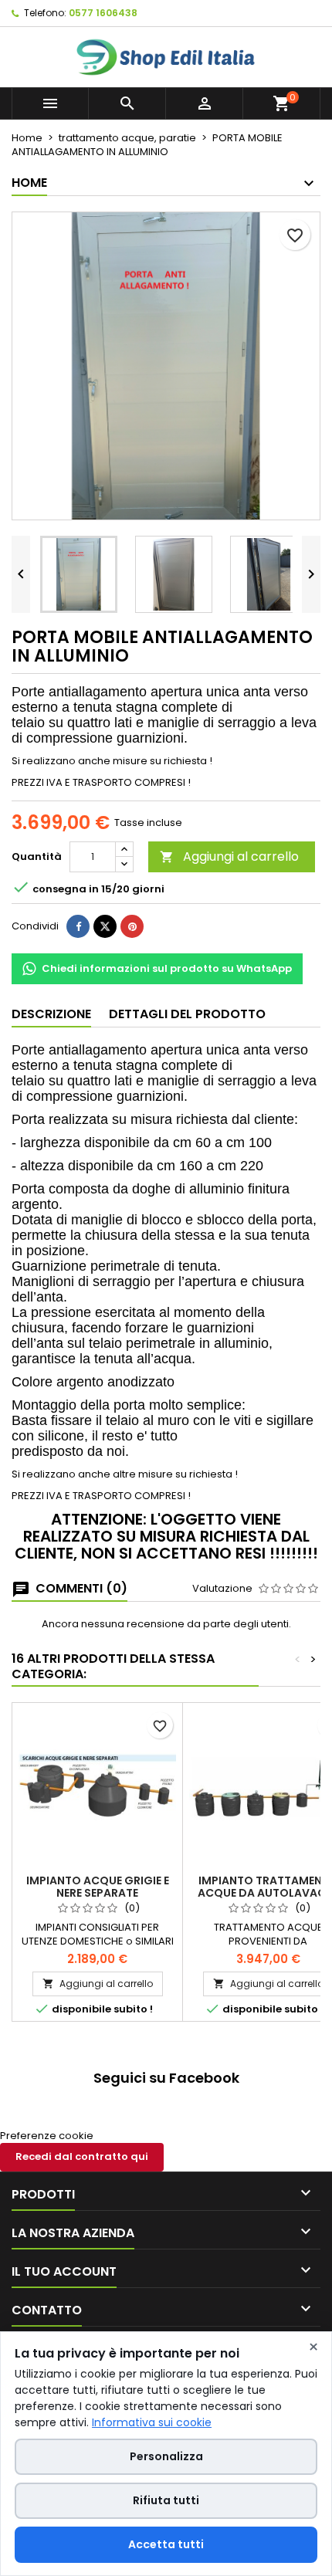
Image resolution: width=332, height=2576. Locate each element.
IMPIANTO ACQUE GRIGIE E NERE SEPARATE (98, 1887)
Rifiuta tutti (166, 2500)
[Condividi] (78, 926)
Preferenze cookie (47, 2136)
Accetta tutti (166, 2544)
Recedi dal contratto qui (82, 2156)
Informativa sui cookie (152, 2422)
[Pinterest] (132, 926)
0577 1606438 (103, 13)
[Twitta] (105, 926)
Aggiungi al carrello (229, 856)
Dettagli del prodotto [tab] (187, 1014)
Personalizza (166, 2456)
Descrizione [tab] (51, 1014)
